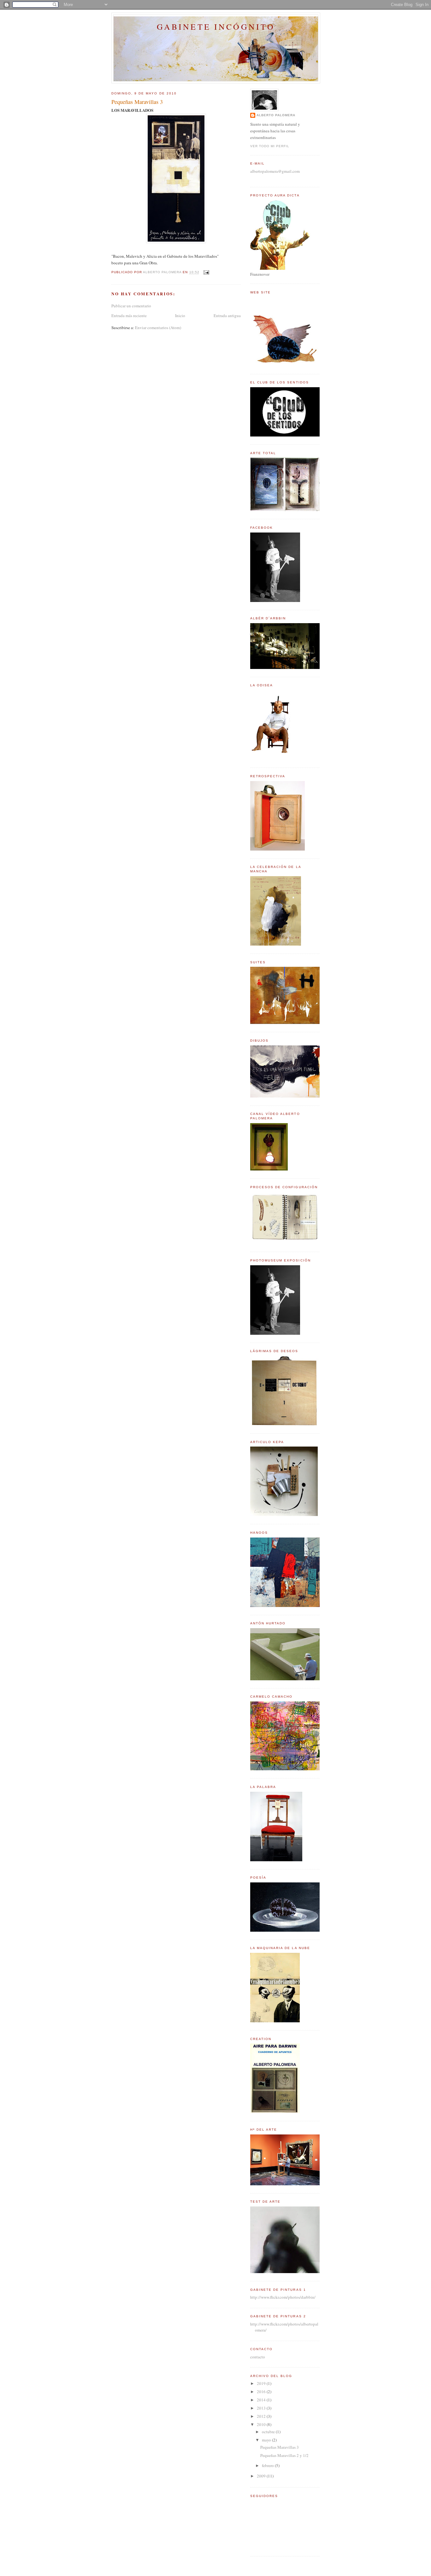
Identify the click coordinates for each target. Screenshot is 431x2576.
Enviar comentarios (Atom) (158, 328)
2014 (262, 2400)
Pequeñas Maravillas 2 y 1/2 (284, 2455)
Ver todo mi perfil (270, 146)
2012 (262, 2416)
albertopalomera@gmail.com (275, 171)
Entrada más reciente (129, 316)
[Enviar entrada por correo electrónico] (206, 272)
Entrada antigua (227, 316)
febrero (268, 2465)
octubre (269, 2432)
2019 (262, 2383)
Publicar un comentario (131, 306)
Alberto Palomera (276, 115)
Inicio (180, 316)
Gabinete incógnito (216, 27)
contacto (258, 2357)
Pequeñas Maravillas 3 (280, 2447)
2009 (262, 2476)
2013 (262, 2408)
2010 (262, 2424)
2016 (262, 2392)
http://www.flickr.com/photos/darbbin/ (283, 2297)
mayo (267, 2440)
